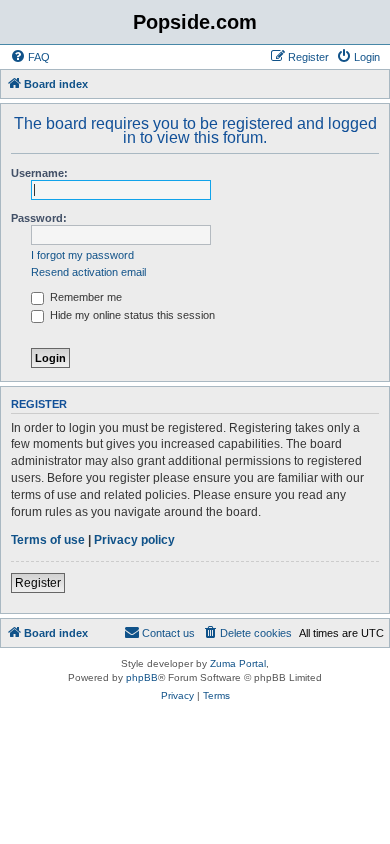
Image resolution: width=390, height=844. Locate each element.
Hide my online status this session (131, 315)
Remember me (84, 297)
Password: (39, 218)
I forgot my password (82, 255)
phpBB (142, 677)
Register (38, 583)
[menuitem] (30, 57)
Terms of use (48, 540)
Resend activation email (88, 272)
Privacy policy (134, 540)
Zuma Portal (238, 663)
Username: (39, 173)
